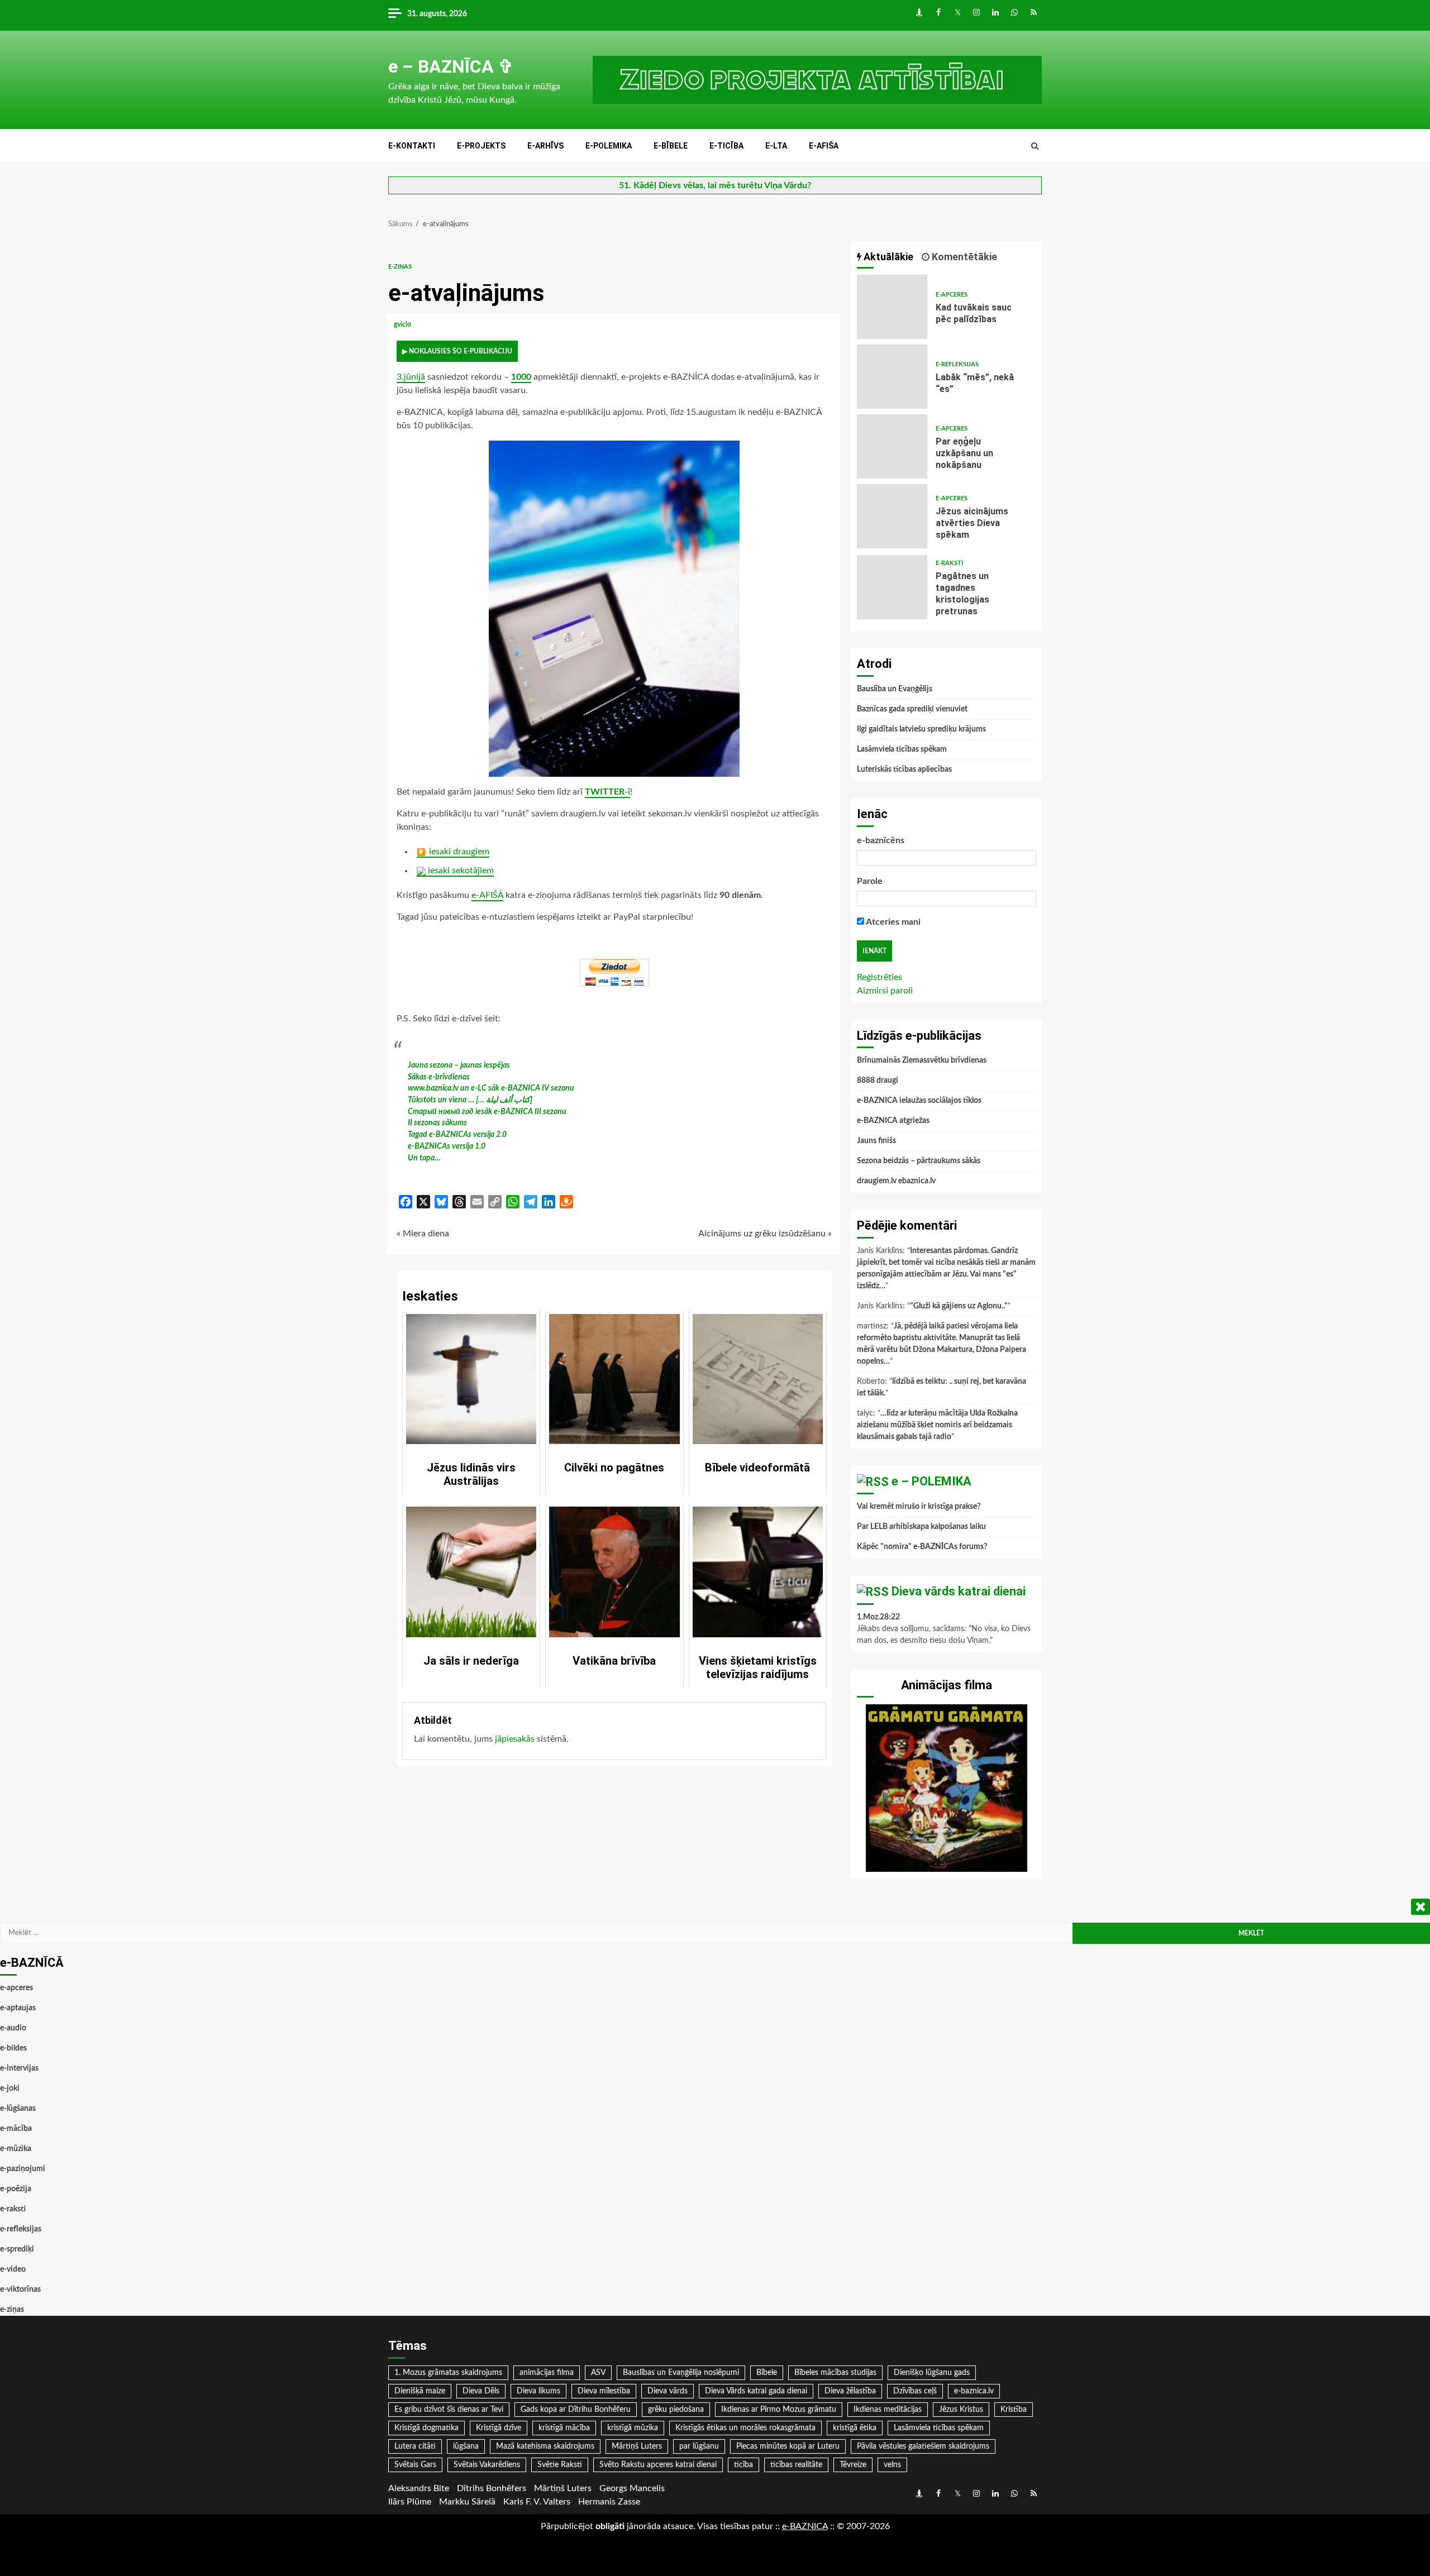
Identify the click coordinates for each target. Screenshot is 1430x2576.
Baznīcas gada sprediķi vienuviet (912, 709)
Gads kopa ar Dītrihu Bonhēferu (576, 2410)
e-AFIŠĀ (487, 895)
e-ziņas (400, 267)
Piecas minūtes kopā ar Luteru (788, 2446)
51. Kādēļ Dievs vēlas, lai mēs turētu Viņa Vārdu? (715, 185)
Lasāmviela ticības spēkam (902, 749)
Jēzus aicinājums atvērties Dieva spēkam (892, 516)
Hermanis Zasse (609, 2502)
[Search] (1035, 146)
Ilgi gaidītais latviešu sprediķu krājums (921, 729)
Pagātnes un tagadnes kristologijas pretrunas (892, 587)
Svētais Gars (415, 2465)
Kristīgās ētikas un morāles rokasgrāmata (745, 2428)
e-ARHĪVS (545, 146)
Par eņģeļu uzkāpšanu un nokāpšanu (892, 446)
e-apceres (952, 295)
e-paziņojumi (23, 2169)
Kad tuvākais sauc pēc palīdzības (892, 307)
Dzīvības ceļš (915, 2391)
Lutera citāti (415, 2446)
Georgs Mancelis (632, 2488)
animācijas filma (547, 2373)
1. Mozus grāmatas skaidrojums (448, 2373)
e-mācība (16, 2129)
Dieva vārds (668, 2391)
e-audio (13, 2028)
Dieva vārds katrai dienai (959, 1591)
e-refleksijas (957, 364)
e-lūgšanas (18, 2109)
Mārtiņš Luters (637, 2446)
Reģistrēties (880, 977)
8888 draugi (878, 1081)
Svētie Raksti (560, 2465)
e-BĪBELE (671, 146)
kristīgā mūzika (633, 2428)
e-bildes (13, 2048)
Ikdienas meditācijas (888, 2410)
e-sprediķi (17, 2249)
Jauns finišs (876, 1141)
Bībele (767, 2373)
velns (892, 2465)
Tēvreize (853, 2465)
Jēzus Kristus (961, 2410)
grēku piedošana (676, 2410)
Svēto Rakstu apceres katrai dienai (658, 2465)
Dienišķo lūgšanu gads (932, 2373)
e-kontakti (412, 146)
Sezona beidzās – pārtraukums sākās (919, 1161)
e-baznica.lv (974, 2391)
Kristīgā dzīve (499, 2428)
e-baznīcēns (881, 840)
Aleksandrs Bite (419, 2488)
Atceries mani (892, 922)
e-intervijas (19, 2068)
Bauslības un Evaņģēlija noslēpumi (681, 2373)
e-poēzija (16, 2189)
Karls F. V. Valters (537, 2502)
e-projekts (481, 146)
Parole (870, 881)
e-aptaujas (18, 2008)
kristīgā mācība (564, 2428)
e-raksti (949, 563)
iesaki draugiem (458, 852)
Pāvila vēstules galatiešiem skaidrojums (923, 2446)
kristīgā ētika (855, 2428)
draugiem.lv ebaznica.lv (896, 1181)
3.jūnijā (411, 377)
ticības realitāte (796, 2465)
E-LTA (776, 146)
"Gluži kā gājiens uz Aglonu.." (959, 1306)
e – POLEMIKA (931, 1481)
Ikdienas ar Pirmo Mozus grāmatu (779, 2410)
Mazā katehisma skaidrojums (545, 2446)
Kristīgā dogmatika (426, 2428)
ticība (743, 2465)
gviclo (403, 324)
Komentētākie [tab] (963, 257)
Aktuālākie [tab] (887, 257)
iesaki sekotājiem (460, 871)
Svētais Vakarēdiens (487, 2465)
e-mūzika (16, 2149)
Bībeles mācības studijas (835, 2373)
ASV (598, 2373)
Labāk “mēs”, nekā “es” (892, 377)
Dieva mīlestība (604, 2391)
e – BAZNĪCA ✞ (451, 66)
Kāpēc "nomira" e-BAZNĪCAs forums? (922, 1547)
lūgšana (466, 2446)
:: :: (805, 2526)
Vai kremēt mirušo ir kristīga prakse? (919, 1507)
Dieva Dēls (481, 2391)
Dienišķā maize (420, 2391)
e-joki (10, 2088)
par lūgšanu (699, 2446)
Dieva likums (538, 2391)
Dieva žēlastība (850, 2391)
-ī (607, 792)
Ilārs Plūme (410, 2502)
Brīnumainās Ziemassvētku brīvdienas (922, 1060)
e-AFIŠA (824, 146)
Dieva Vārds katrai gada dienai (756, 2391)
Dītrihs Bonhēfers (492, 2488)
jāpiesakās (515, 1739)
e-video (13, 2269)
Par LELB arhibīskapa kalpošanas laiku (921, 1527)
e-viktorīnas (20, 2290)
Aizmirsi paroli (885, 991)
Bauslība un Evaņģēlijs (895, 689)
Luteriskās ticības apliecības (904, 770)
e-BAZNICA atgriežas (893, 1121)
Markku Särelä (467, 2502)
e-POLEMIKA (609, 146)
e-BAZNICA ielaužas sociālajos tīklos (919, 1101)
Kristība (1014, 2410)
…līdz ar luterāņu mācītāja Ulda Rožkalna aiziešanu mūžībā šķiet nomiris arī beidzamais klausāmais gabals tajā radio (937, 1425)
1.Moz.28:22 (878, 1617)
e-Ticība (726, 146)
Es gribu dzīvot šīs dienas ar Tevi (449, 2410)
